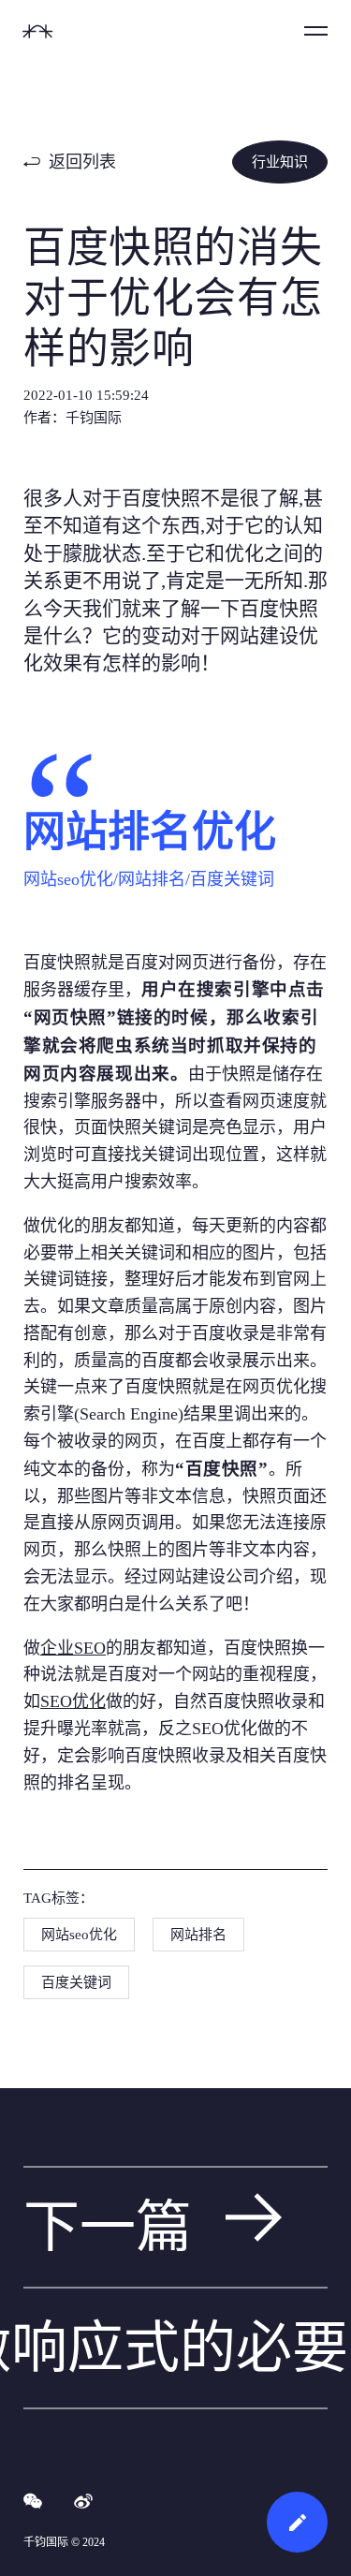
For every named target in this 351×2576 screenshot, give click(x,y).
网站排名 (198, 1935)
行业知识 (280, 162)
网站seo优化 (79, 1935)
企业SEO (73, 1648)
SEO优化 (73, 1701)
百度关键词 (76, 1982)
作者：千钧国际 (73, 418)
